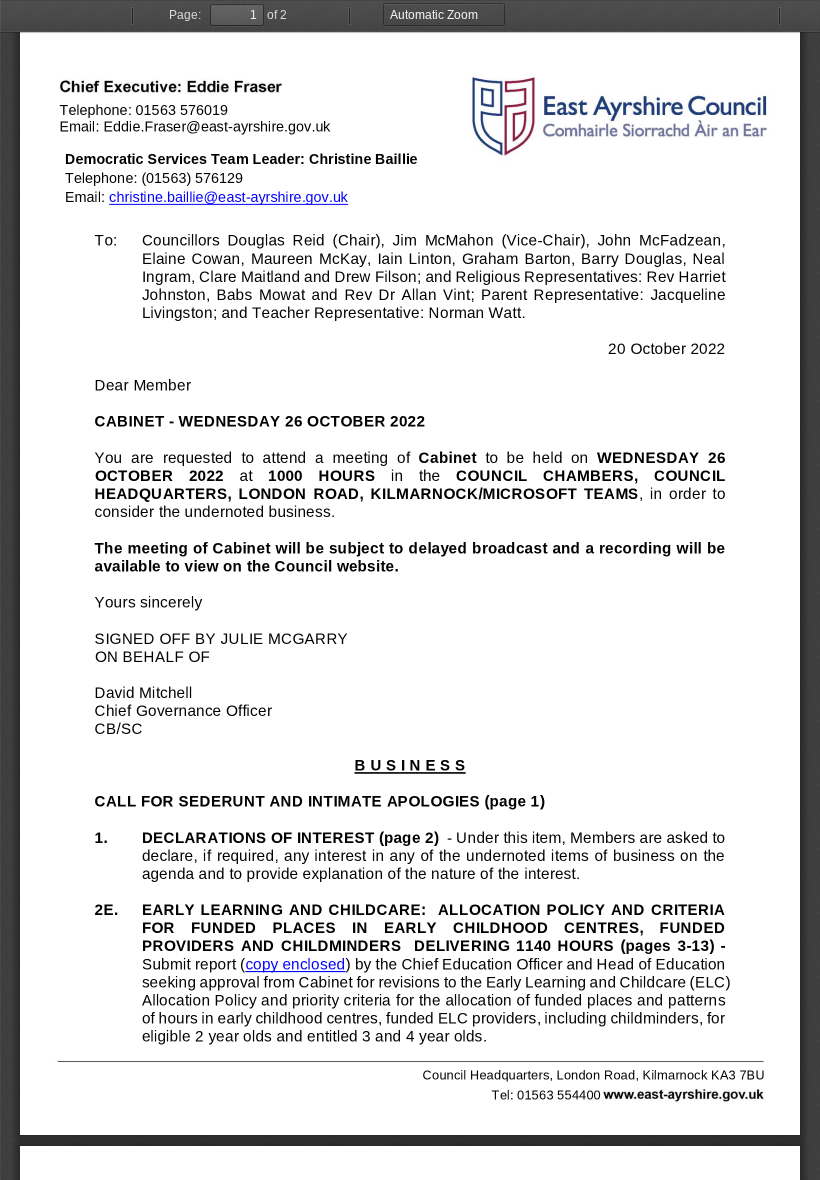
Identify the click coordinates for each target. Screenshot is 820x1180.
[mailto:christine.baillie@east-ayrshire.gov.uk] (228, 197)
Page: (185, 15)
